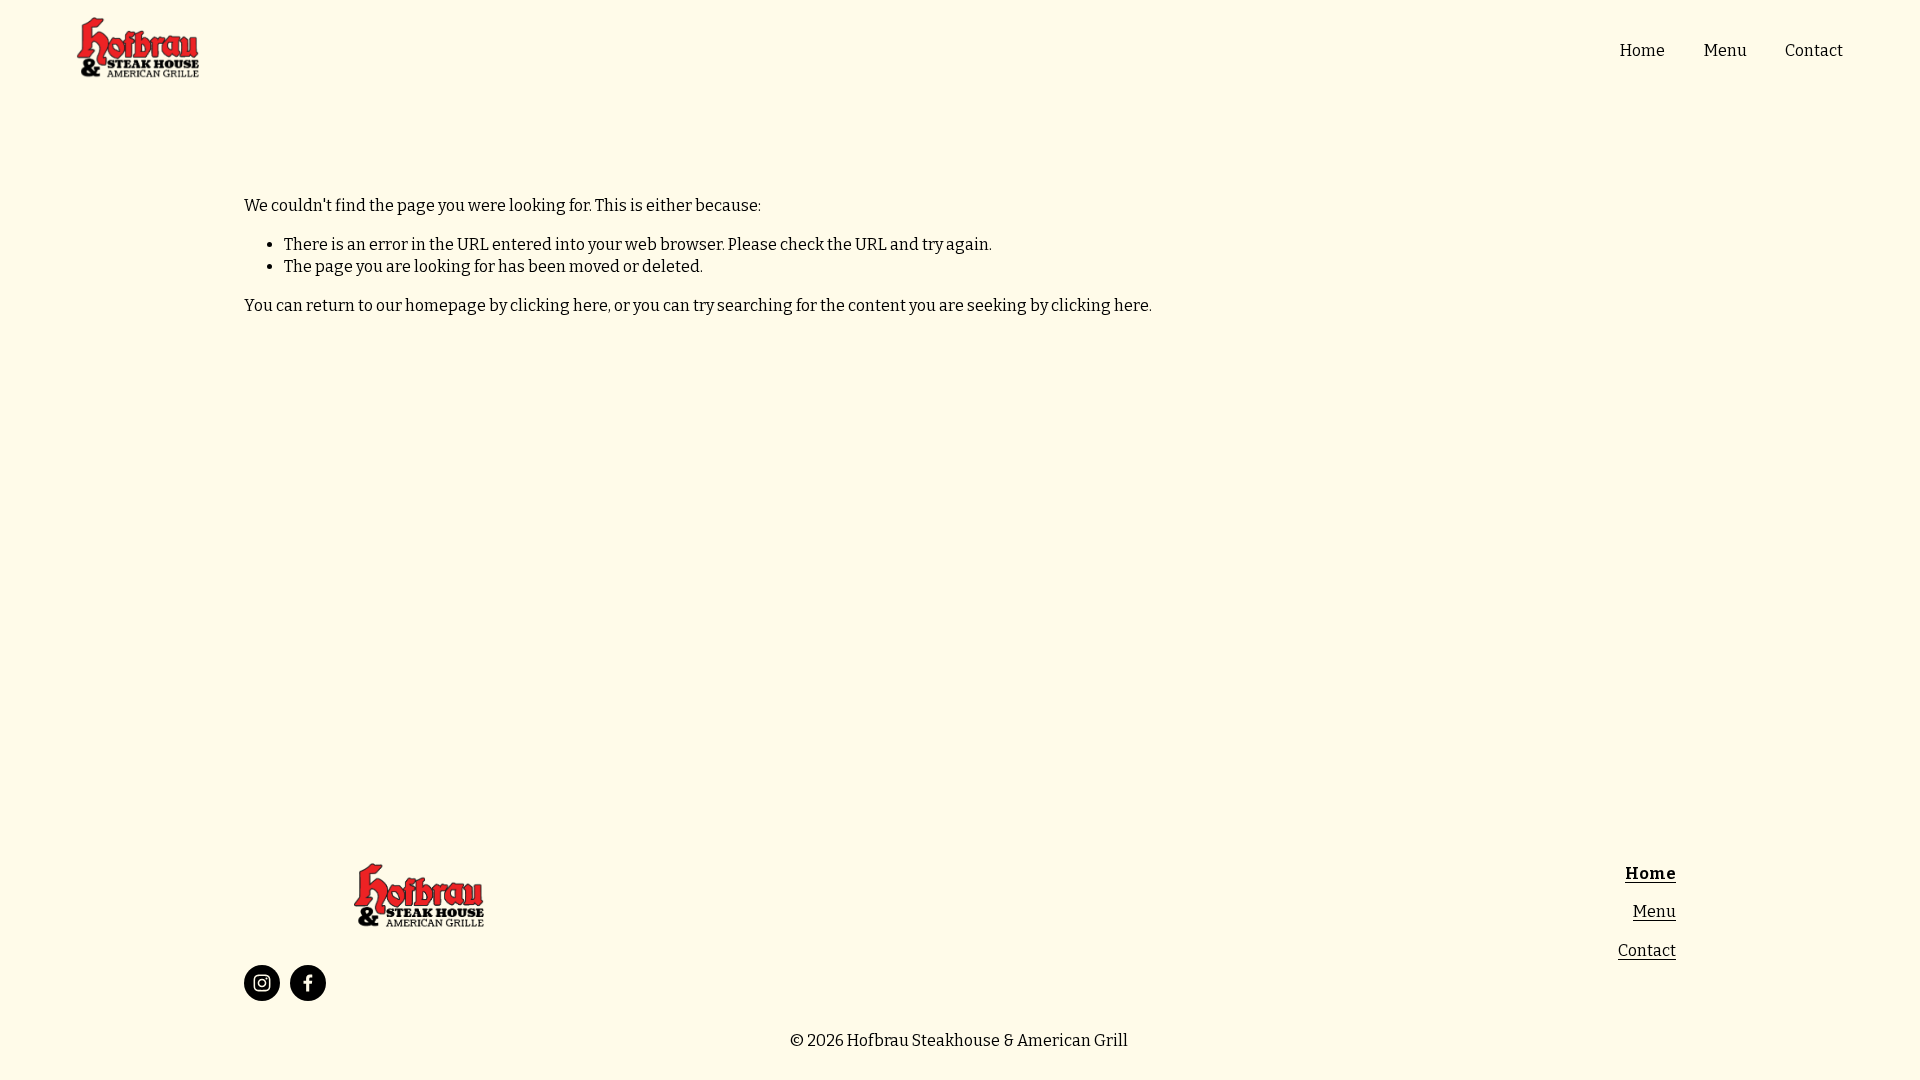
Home (1642, 50)
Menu (1725, 50)
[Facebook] (308, 983)
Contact (1814, 50)
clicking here (559, 305)
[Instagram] (262, 983)
